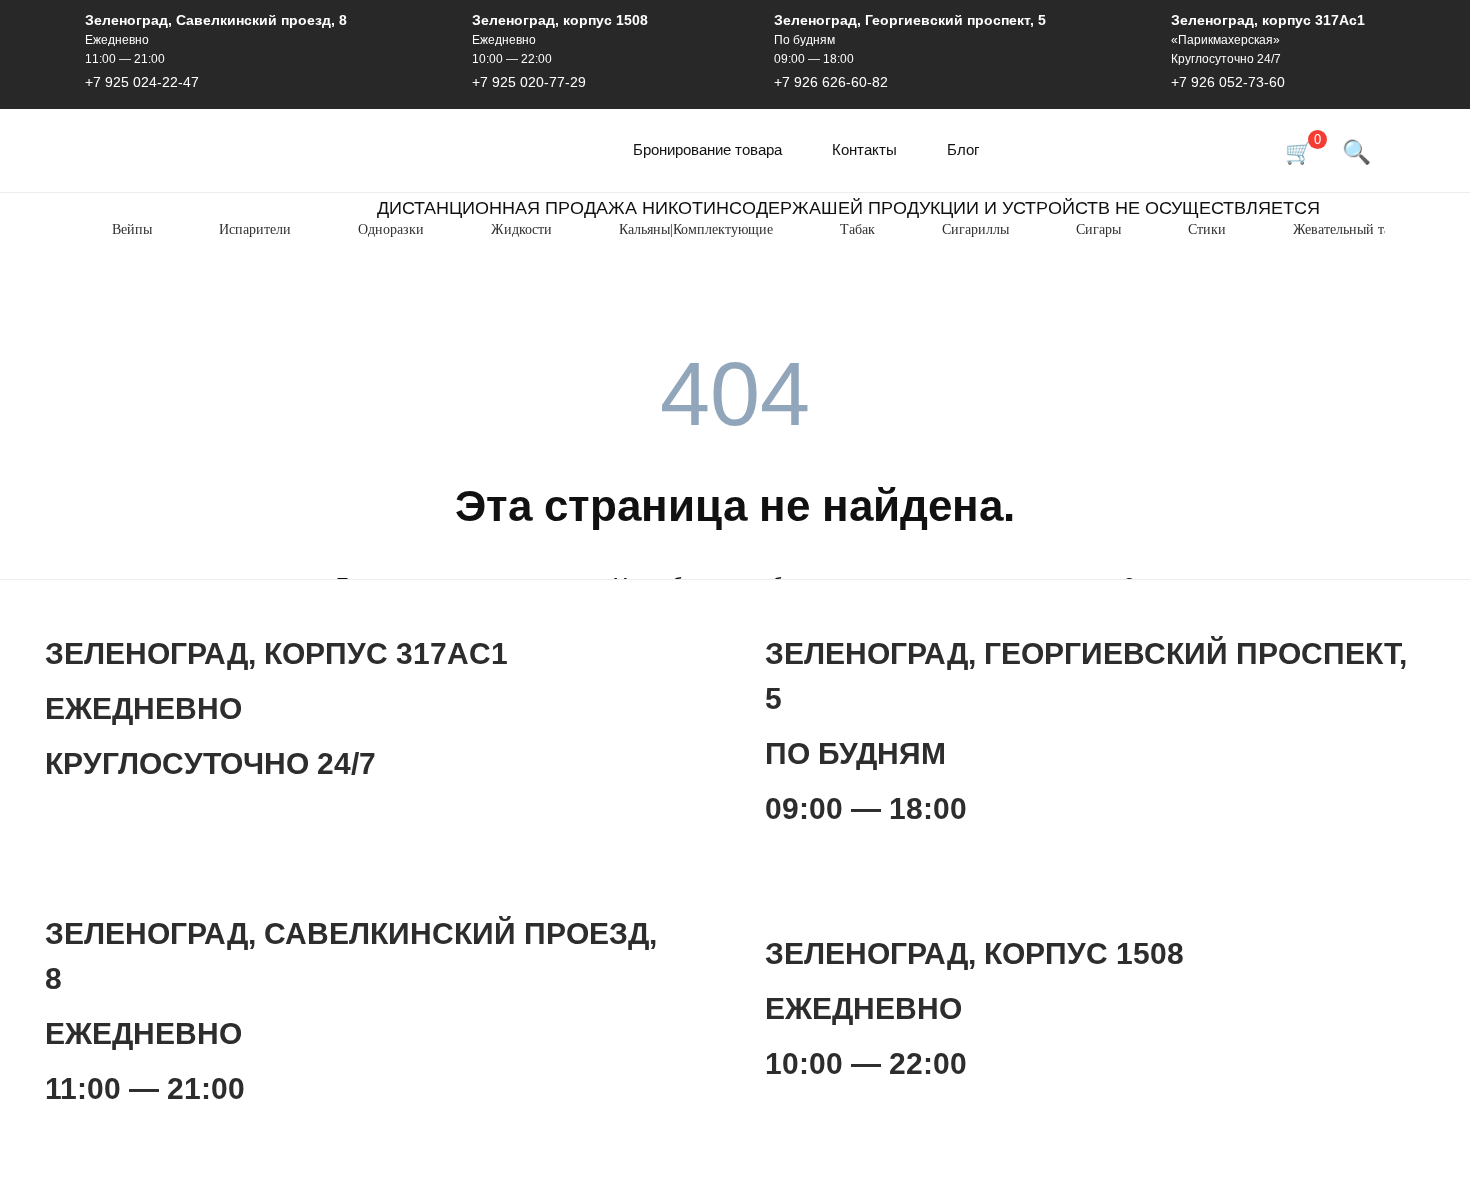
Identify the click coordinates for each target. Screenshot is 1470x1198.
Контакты (864, 149)
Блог (963, 149)
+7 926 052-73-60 (1228, 82)
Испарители (255, 229)
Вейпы (132, 229)
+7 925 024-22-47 (142, 82)
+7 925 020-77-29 (529, 82)
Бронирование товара (707, 149)
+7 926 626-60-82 (831, 82)
